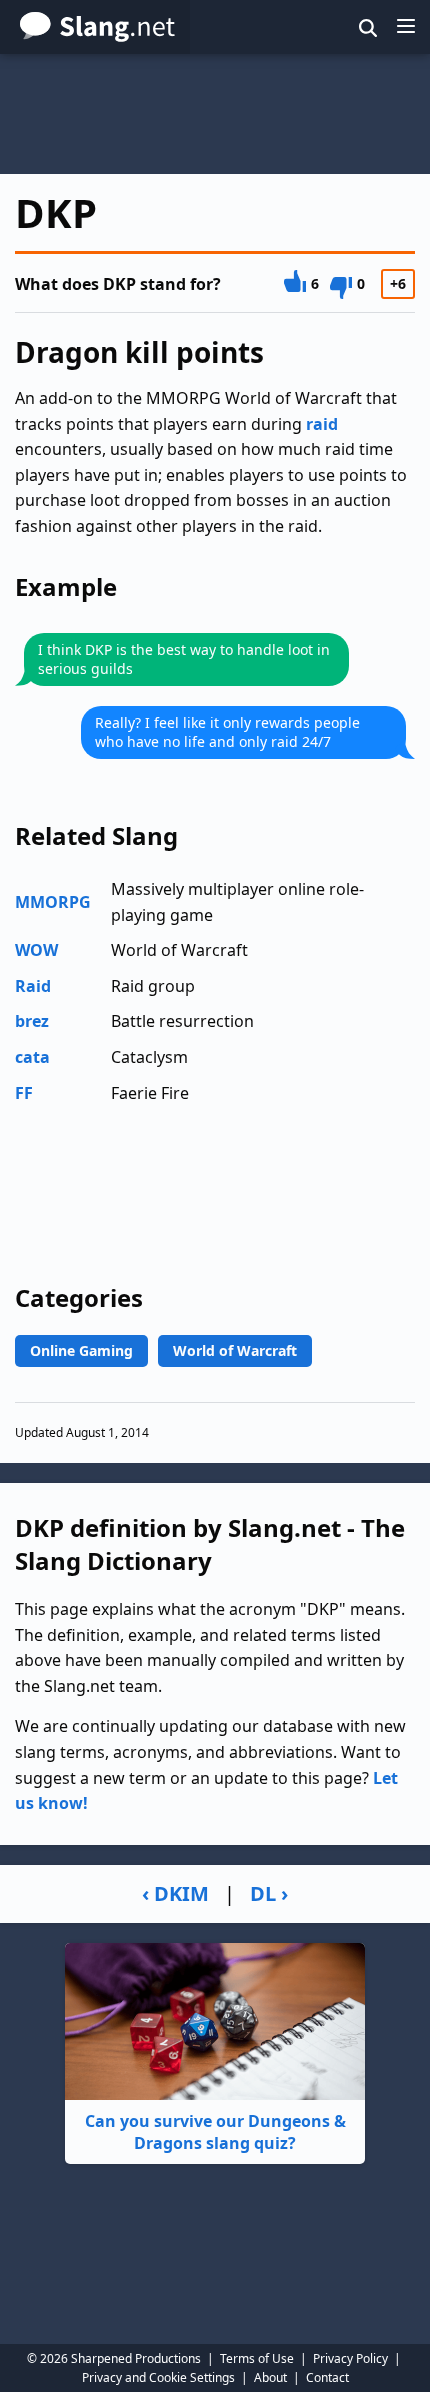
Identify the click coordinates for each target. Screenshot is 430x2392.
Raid (33, 986)
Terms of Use (257, 2358)
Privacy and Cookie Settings (158, 2377)
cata (32, 1057)
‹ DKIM (175, 1893)
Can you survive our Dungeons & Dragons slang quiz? (215, 2132)
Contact (327, 2377)
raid (322, 424)
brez (32, 1021)
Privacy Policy (350, 2358)
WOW (36, 950)
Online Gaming (81, 1350)
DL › (269, 1893)
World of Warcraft (235, 1350)
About (270, 2377)
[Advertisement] (215, 114)
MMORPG (53, 902)
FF (24, 1093)
